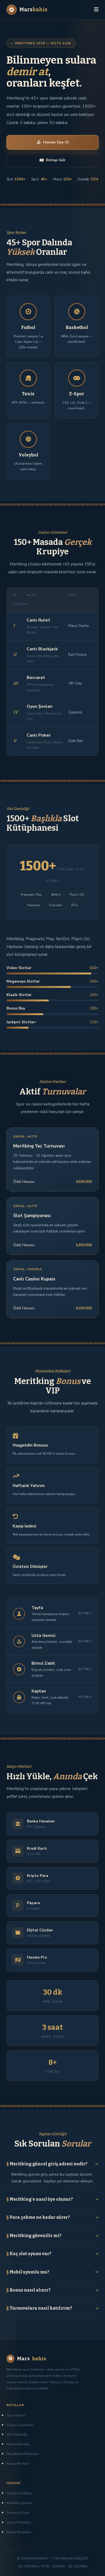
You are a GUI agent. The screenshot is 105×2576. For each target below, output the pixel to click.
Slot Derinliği (17, 2434)
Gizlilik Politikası (19, 2493)
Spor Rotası (16, 2415)
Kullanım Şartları (20, 2503)
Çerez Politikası (19, 2522)
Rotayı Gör (56, 160)
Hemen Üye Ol (56, 142)
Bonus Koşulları (19, 2532)
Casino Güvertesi (20, 2425)
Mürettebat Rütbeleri (23, 2454)
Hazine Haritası (18, 2444)
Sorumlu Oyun (18, 2513)
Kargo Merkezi (18, 2464)
